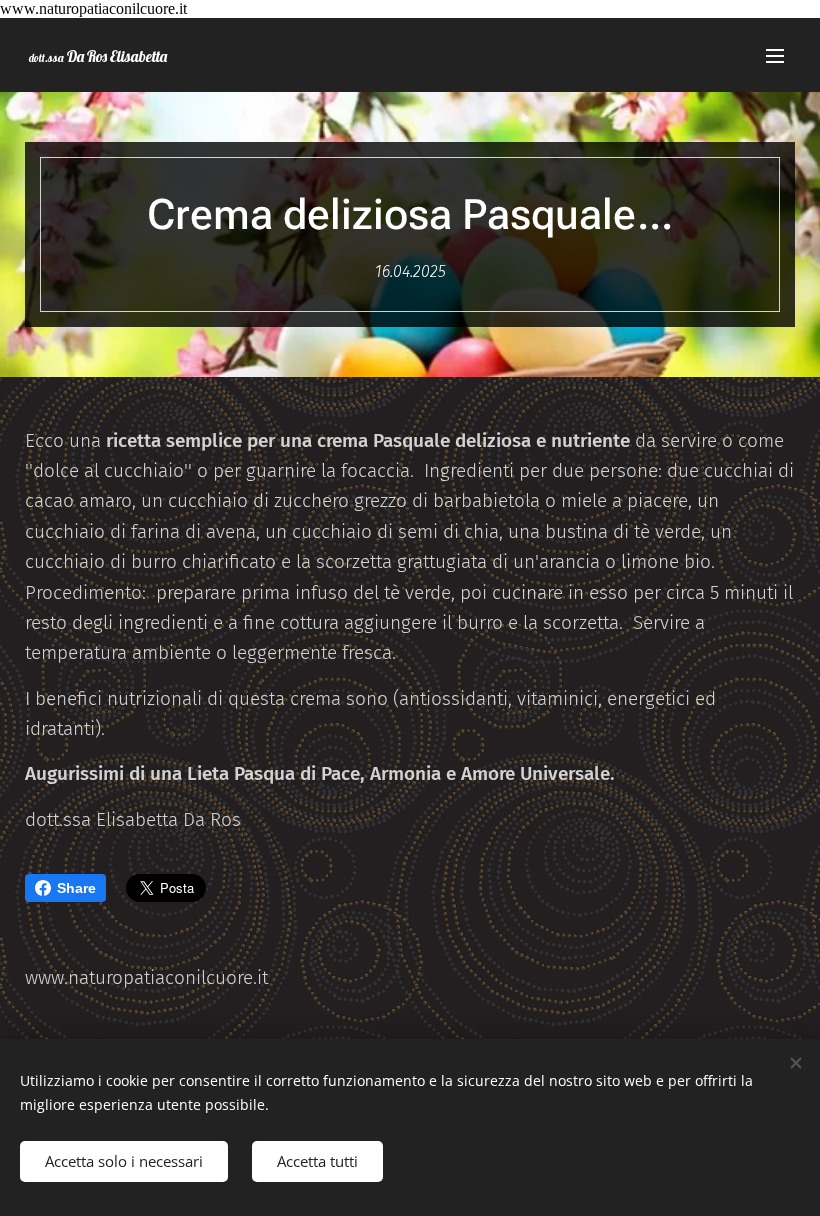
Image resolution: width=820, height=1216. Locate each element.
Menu (775, 55)
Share (76, 888)
